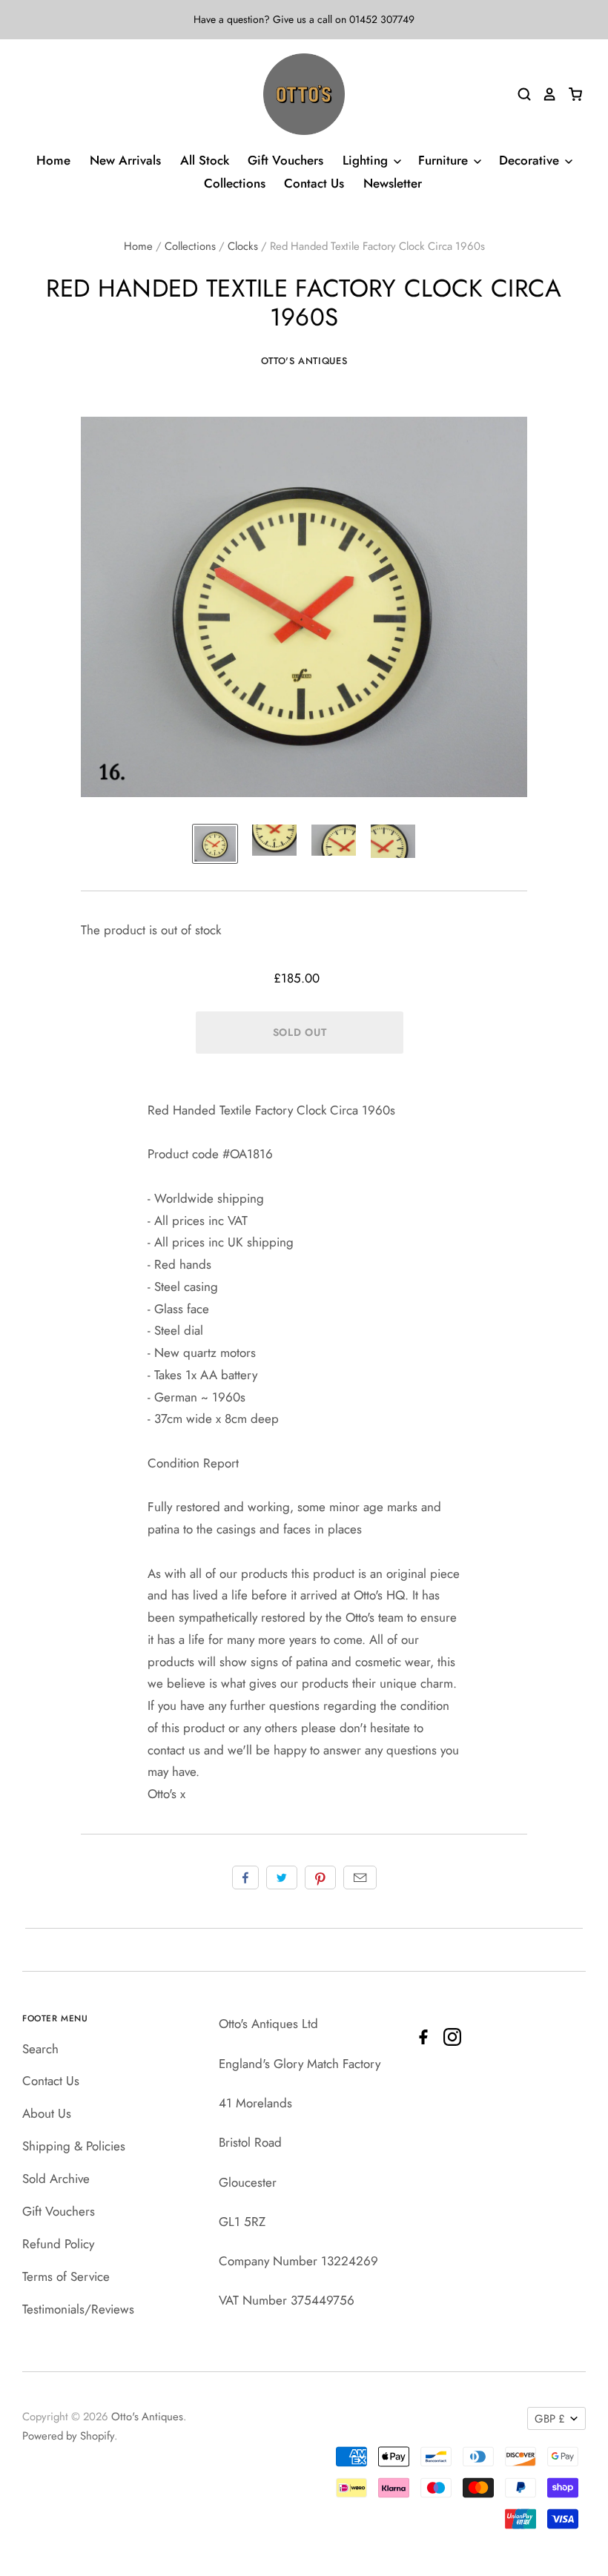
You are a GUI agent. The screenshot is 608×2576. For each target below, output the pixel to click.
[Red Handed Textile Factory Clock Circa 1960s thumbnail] (215, 843)
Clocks (243, 246)
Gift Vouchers (285, 160)
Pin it (320, 1877)
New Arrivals (125, 160)
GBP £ (550, 2419)
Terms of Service (66, 2276)
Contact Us (314, 183)
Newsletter (393, 183)
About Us (47, 2113)
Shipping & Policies (74, 2146)
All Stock (205, 160)
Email (360, 1877)
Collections (235, 183)
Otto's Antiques (304, 361)
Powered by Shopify (68, 2436)
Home (53, 160)
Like (245, 1877)
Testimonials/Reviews (78, 2309)
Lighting (367, 160)
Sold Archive (56, 2179)
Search (40, 2049)
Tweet (282, 1877)
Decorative (531, 160)
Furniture (445, 160)
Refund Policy (58, 2244)
